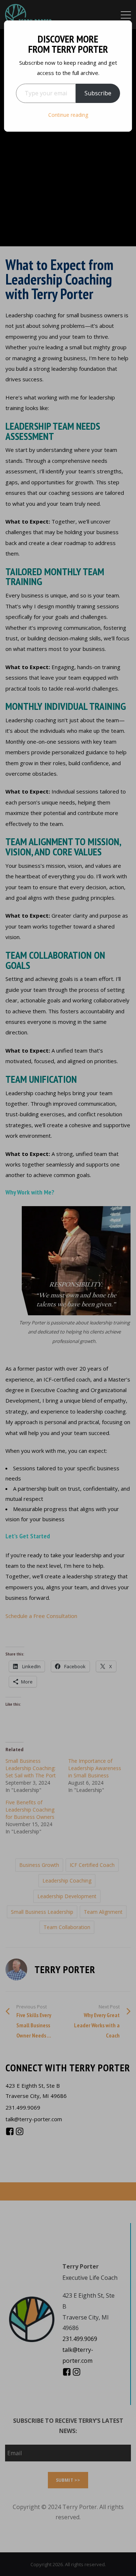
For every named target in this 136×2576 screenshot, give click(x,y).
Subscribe (98, 93)
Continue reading (68, 115)
